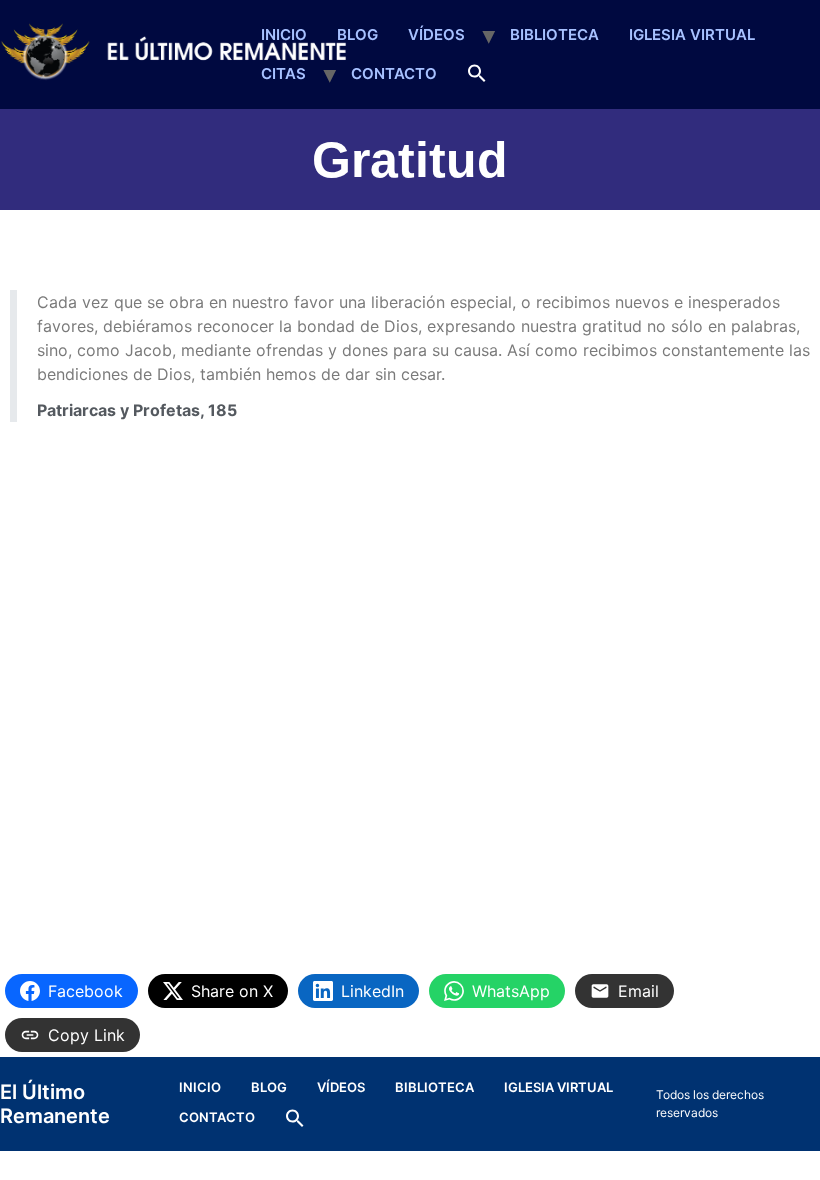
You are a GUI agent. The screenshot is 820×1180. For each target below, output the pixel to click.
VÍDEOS (436, 34)
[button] (477, 74)
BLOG (357, 34)
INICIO (284, 34)
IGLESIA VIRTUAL (692, 34)
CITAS (283, 73)
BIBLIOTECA (554, 34)
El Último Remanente (55, 1104)
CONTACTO (394, 73)
